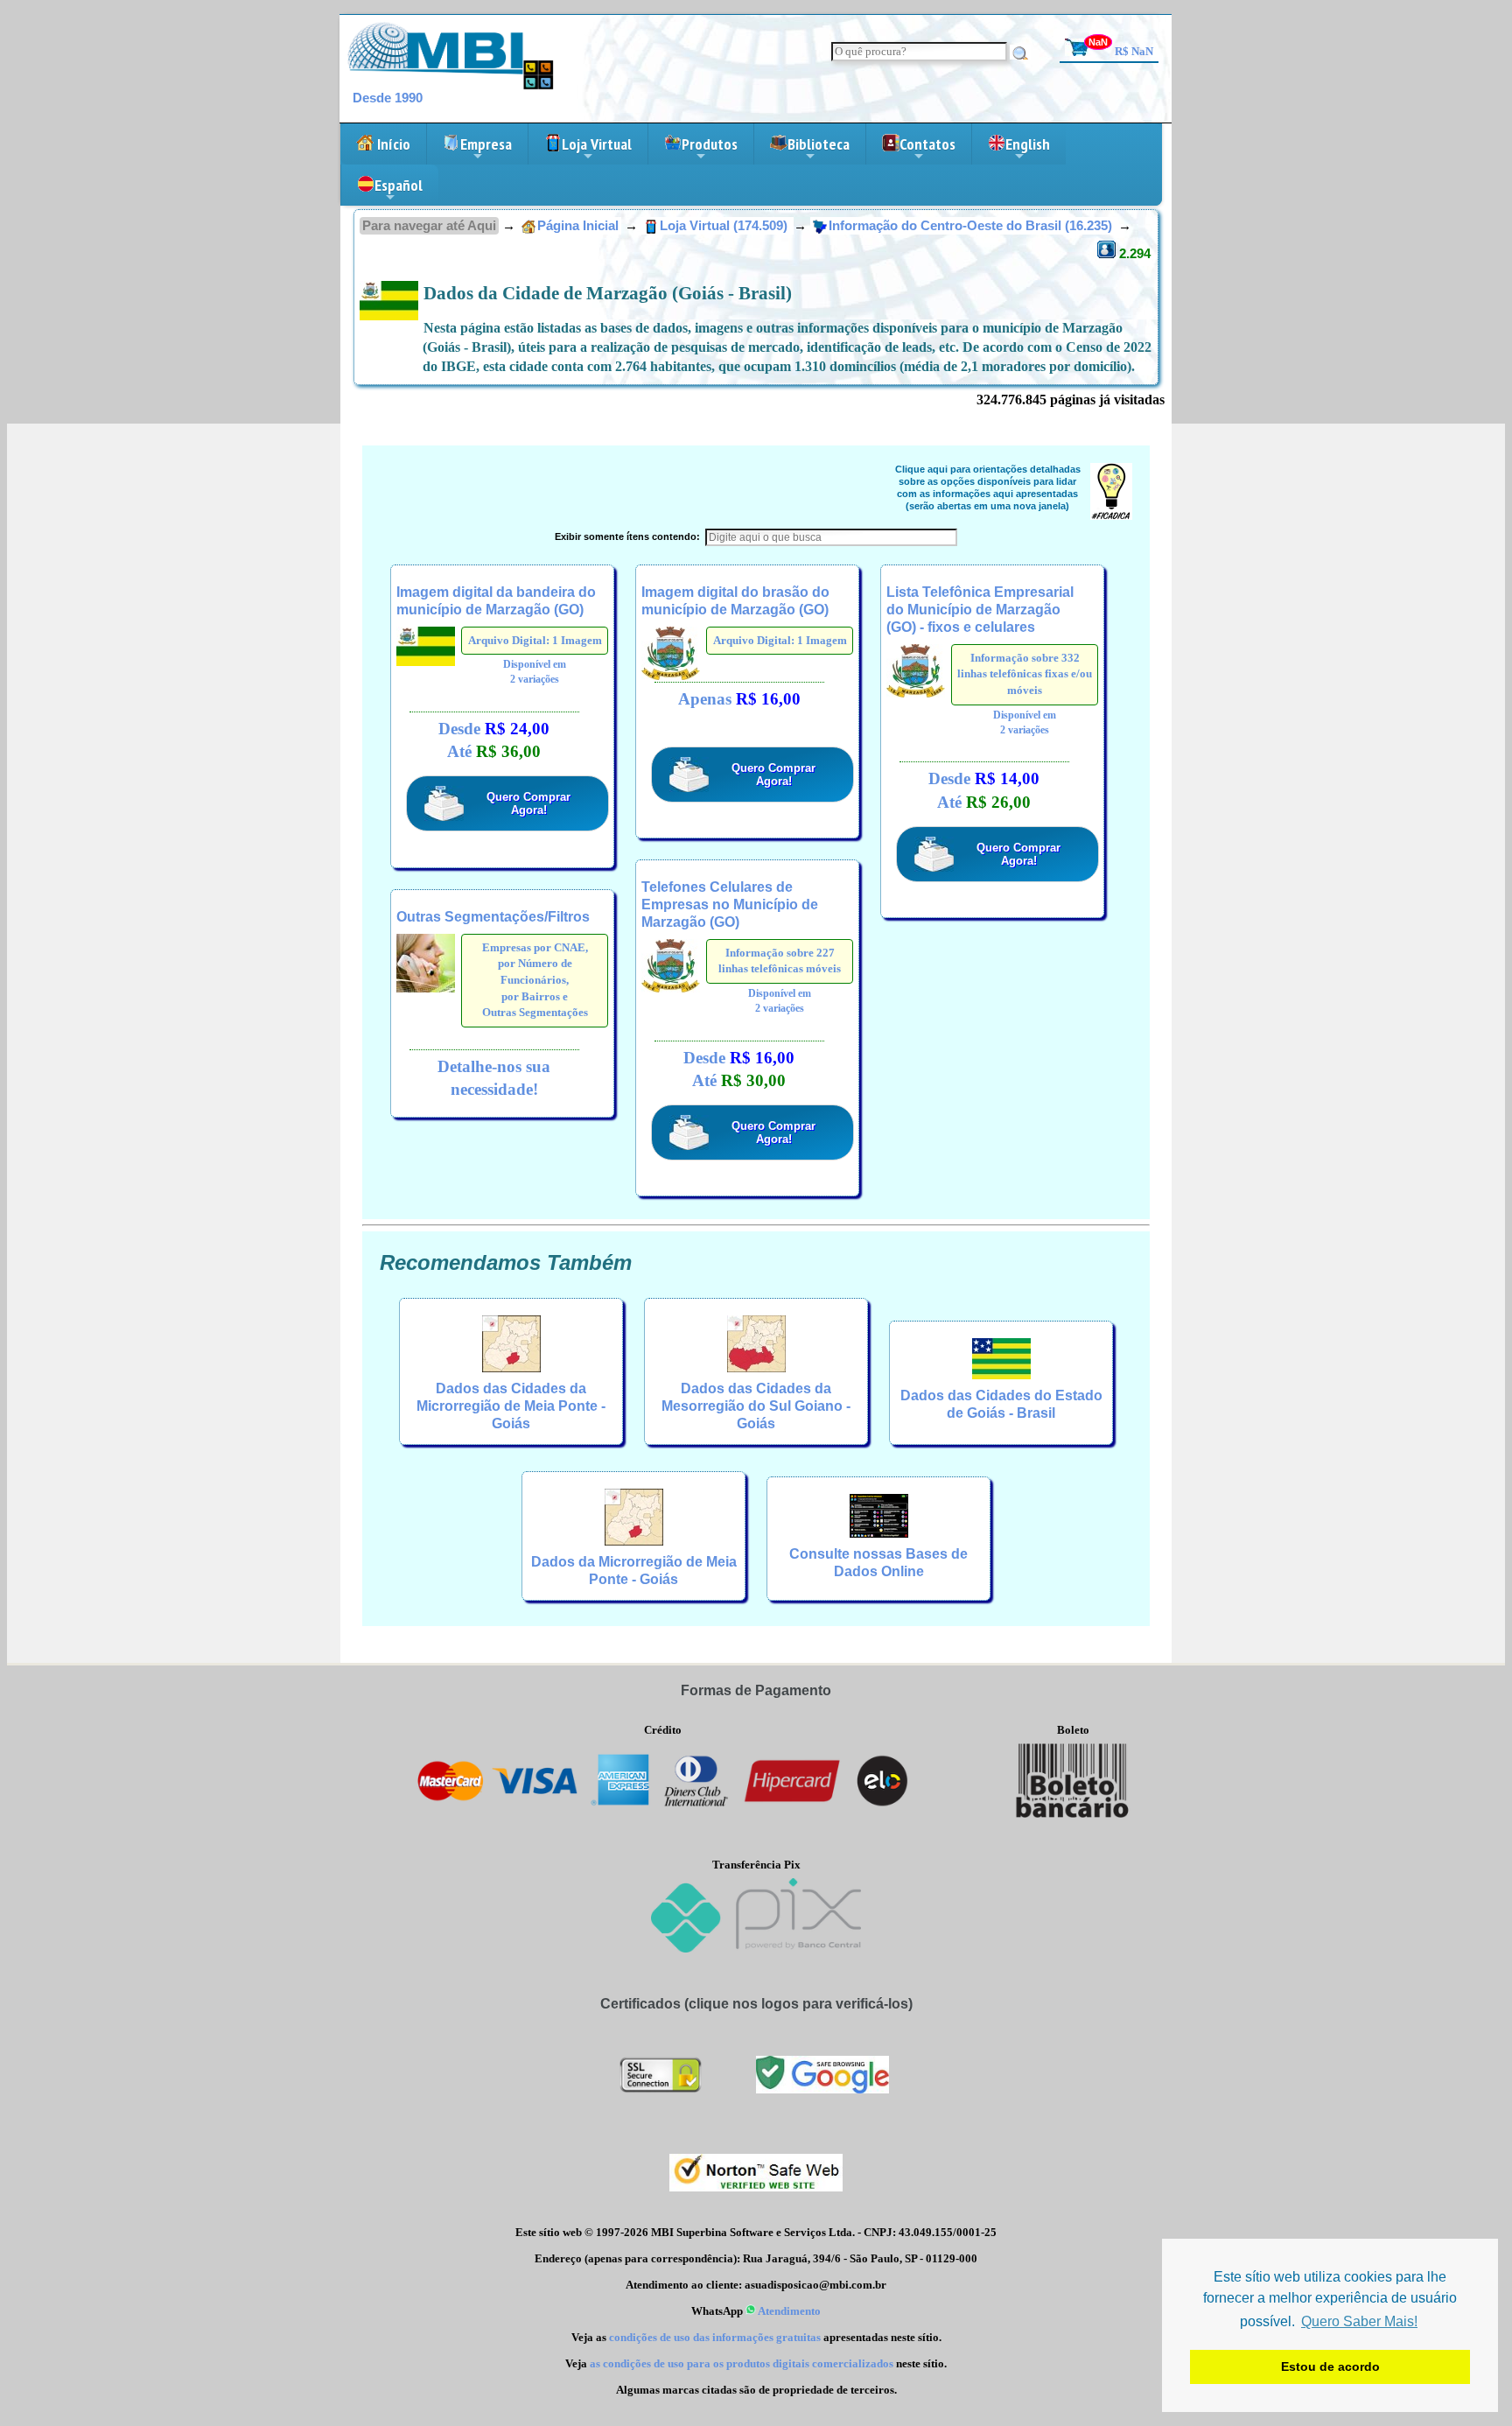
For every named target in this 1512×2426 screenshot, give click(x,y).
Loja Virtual (597, 149)
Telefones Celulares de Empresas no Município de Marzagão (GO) (730, 904)
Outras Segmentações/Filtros (493, 917)
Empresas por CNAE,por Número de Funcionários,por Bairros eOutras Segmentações (535, 980)
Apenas (739, 699)
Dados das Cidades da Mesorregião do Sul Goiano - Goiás (756, 1406)
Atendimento (788, 2311)
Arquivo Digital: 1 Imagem (535, 640)
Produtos (710, 149)
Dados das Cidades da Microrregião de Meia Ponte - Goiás (511, 1406)
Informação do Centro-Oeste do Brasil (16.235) (972, 226)
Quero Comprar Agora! (528, 803)
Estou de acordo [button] (1330, 2366)
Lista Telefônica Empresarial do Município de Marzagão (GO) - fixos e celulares (980, 610)
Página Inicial (578, 226)
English (1028, 149)
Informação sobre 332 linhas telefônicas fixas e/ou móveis (1025, 674)
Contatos (927, 149)
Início (392, 144)
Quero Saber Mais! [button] (1359, 2321)
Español (399, 190)
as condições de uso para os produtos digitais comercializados (742, 2363)
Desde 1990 (388, 98)
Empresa (486, 149)
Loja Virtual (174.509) (725, 226)
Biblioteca (819, 149)
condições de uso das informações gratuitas (715, 2337)
